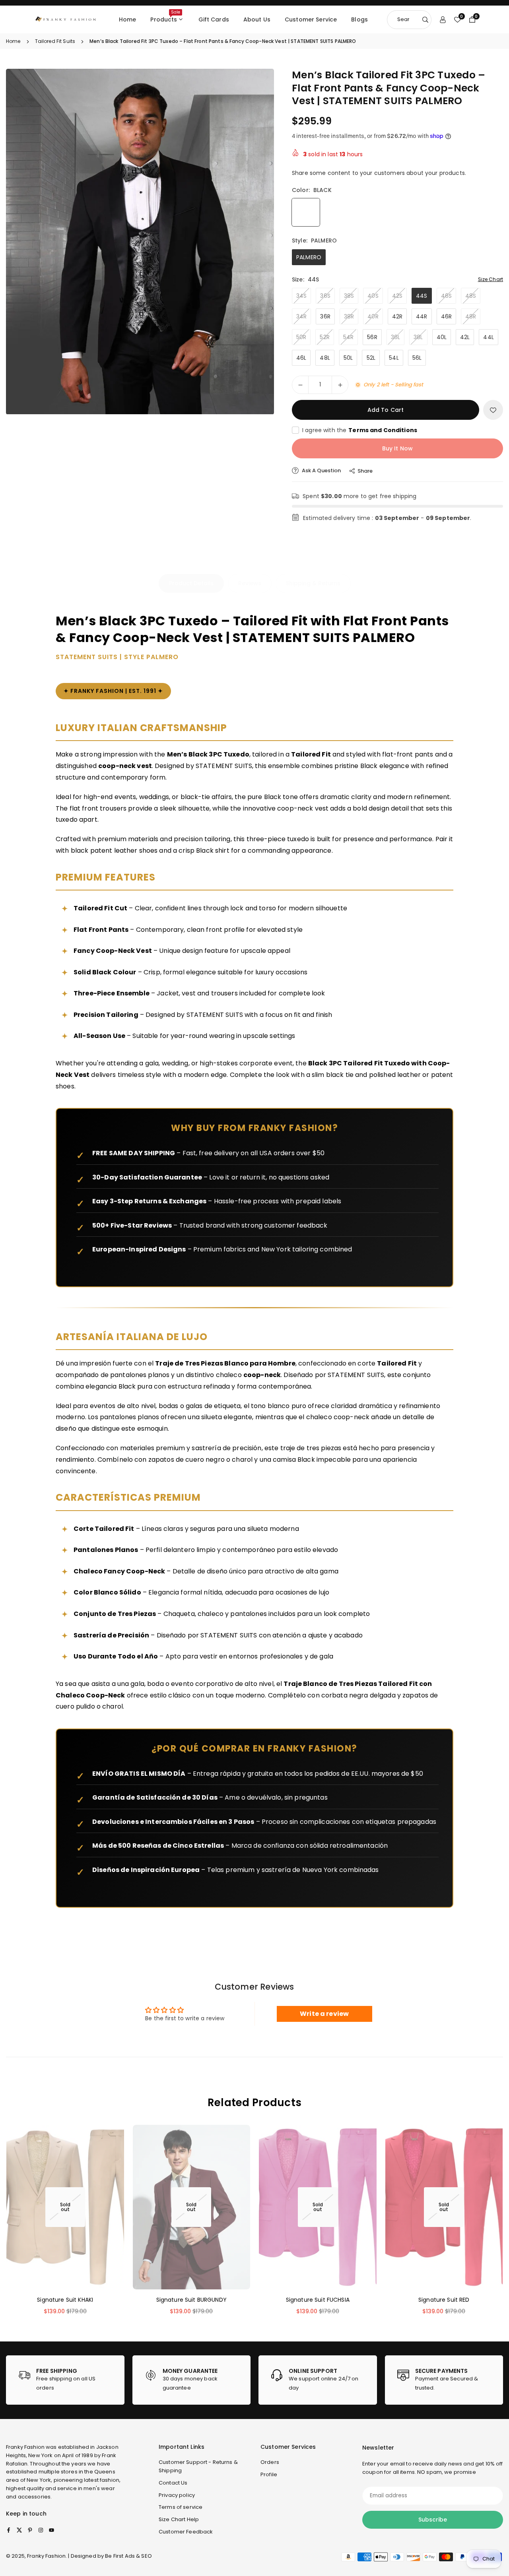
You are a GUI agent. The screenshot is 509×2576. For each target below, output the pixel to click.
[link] (65, 2380)
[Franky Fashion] (66, 19)
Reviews (250, 583)
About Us (257, 19)
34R (301, 316)
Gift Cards (214, 19)
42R (397, 316)
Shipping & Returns (313, 583)
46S (446, 296)
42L (465, 337)
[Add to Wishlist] (493, 410)
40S (373, 296)
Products (165, 16)
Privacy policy (177, 2495)
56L (417, 358)
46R (446, 316)
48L (325, 358)
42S (397, 296)
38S (349, 296)
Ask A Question (321, 470)
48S (471, 296)
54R (348, 337)
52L (371, 358)
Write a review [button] (324, 2014)
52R (324, 337)
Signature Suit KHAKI (65, 2300)
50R (301, 337)
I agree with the (360, 430)
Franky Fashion (25, 2447)
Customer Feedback (186, 2532)
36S (325, 296)
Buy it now (397, 448)
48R (471, 316)
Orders (270, 2462)
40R (373, 316)
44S (422, 296)
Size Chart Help (179, 2519)
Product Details (191, 583)
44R (422, 316)
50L (348, 358)
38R (349, 316)
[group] (140, 241)
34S (301, 296)
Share (365, 471)
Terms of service (181, 2507)
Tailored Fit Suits (55, 41)
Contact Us (173, 2483)
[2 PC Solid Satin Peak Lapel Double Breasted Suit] (24, 2548)
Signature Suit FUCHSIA (318, 2300)
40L (442, 337)
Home (128, 19)
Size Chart (491, 279)
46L (301, 358)
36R (325, 316)
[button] (254, 241)
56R (372, 337)
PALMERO (309, 257)
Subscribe (433, 2520)
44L (488, 337)
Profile (269, 2474)
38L (418, 337)
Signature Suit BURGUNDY (191, 2300)
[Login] (443, 19)
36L (395, 337)
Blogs (359, 19)
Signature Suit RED (444, 2300)
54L (394, 358)
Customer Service (311, 19)
